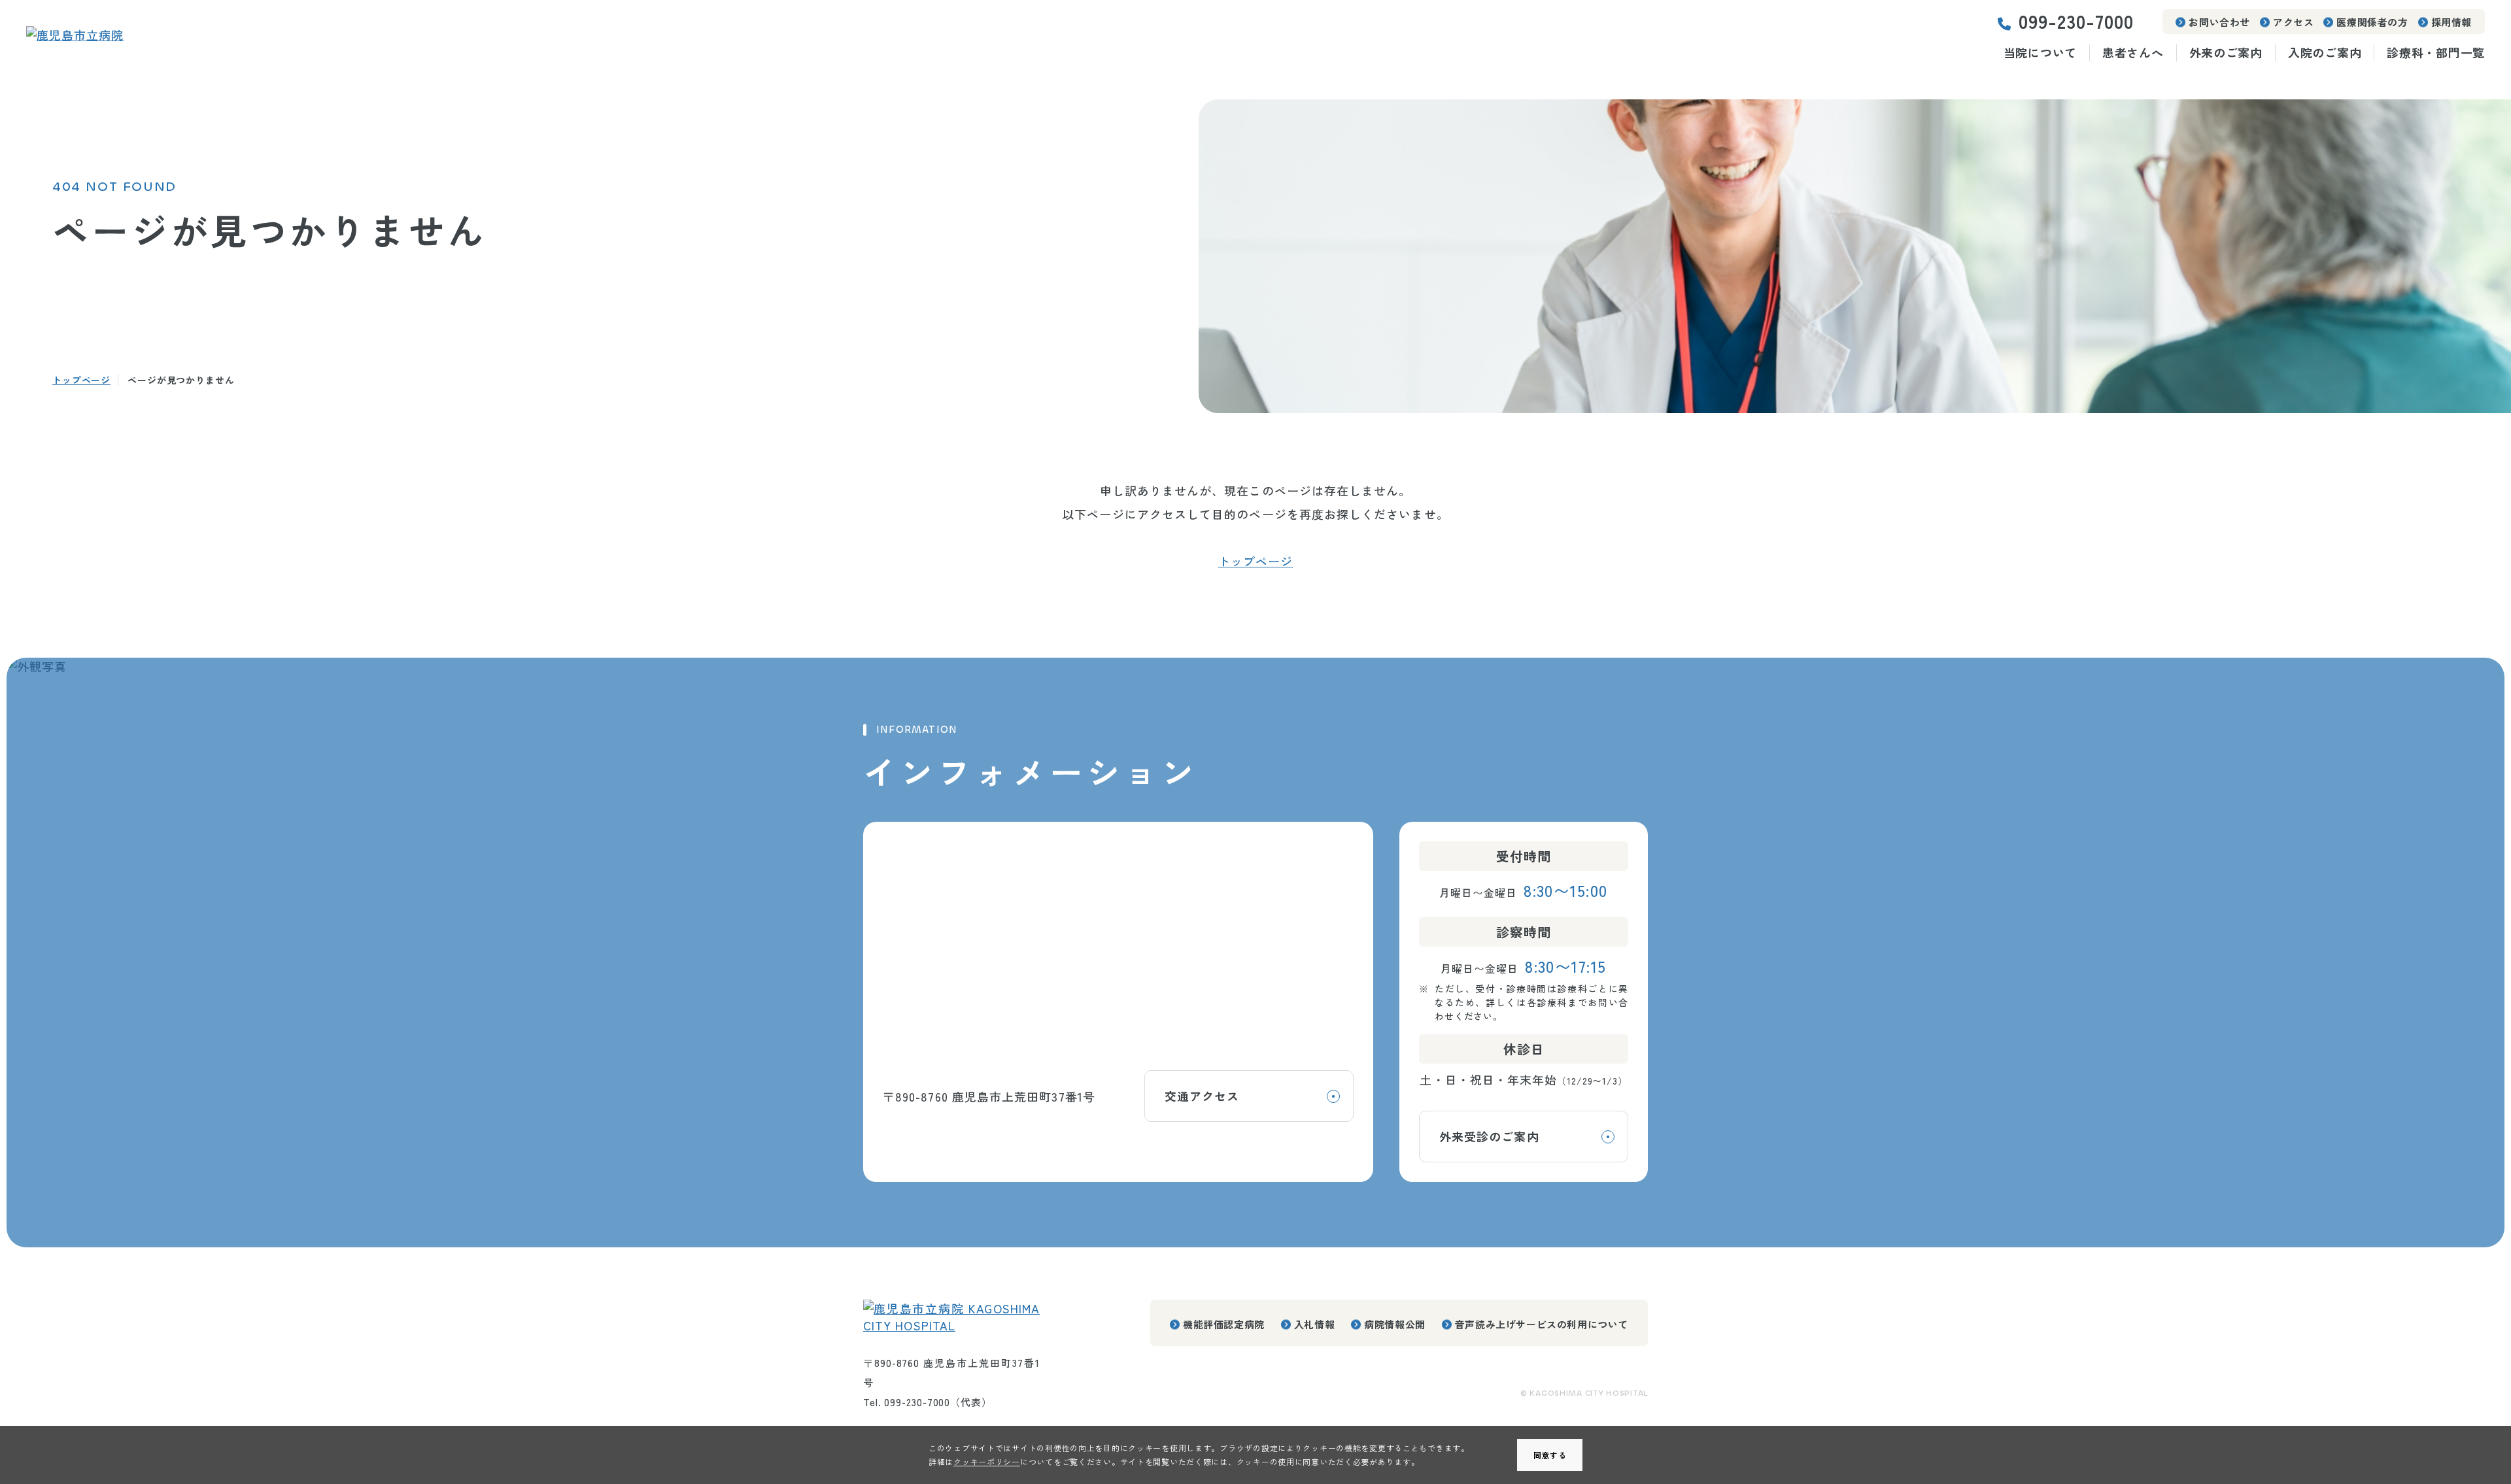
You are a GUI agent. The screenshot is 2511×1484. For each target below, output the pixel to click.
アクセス (2293, 22)
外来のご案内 (2226, 53)
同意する (1550, 1455)
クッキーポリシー (987, 1461)
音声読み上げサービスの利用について (1542, 1324)
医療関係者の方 (2372, 22)
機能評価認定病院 (1224, 1324)
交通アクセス (1202, 1096)
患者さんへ (2133, 53)
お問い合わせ (2219, 22)
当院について (2040, 53)
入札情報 (1314, 1324)
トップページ (81, 380)
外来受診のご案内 (1489, 1136)
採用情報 (2451, 22)
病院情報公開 (1395, 1324)
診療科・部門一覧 (2436, 53)
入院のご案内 (2325, 53)
